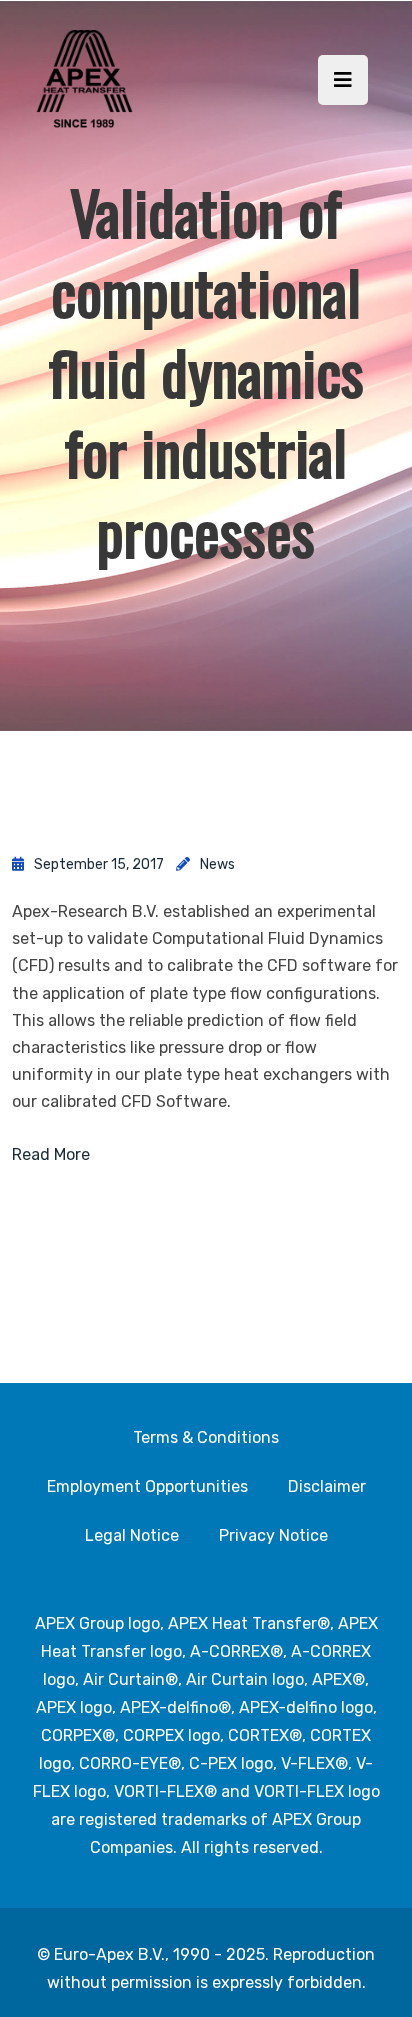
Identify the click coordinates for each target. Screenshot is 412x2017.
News (217, 864)
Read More (51, 1154)
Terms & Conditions (206, 1437)
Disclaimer (327, 1486)
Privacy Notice (273, 1535)
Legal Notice (132, 1535)
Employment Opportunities (147, 1486)
